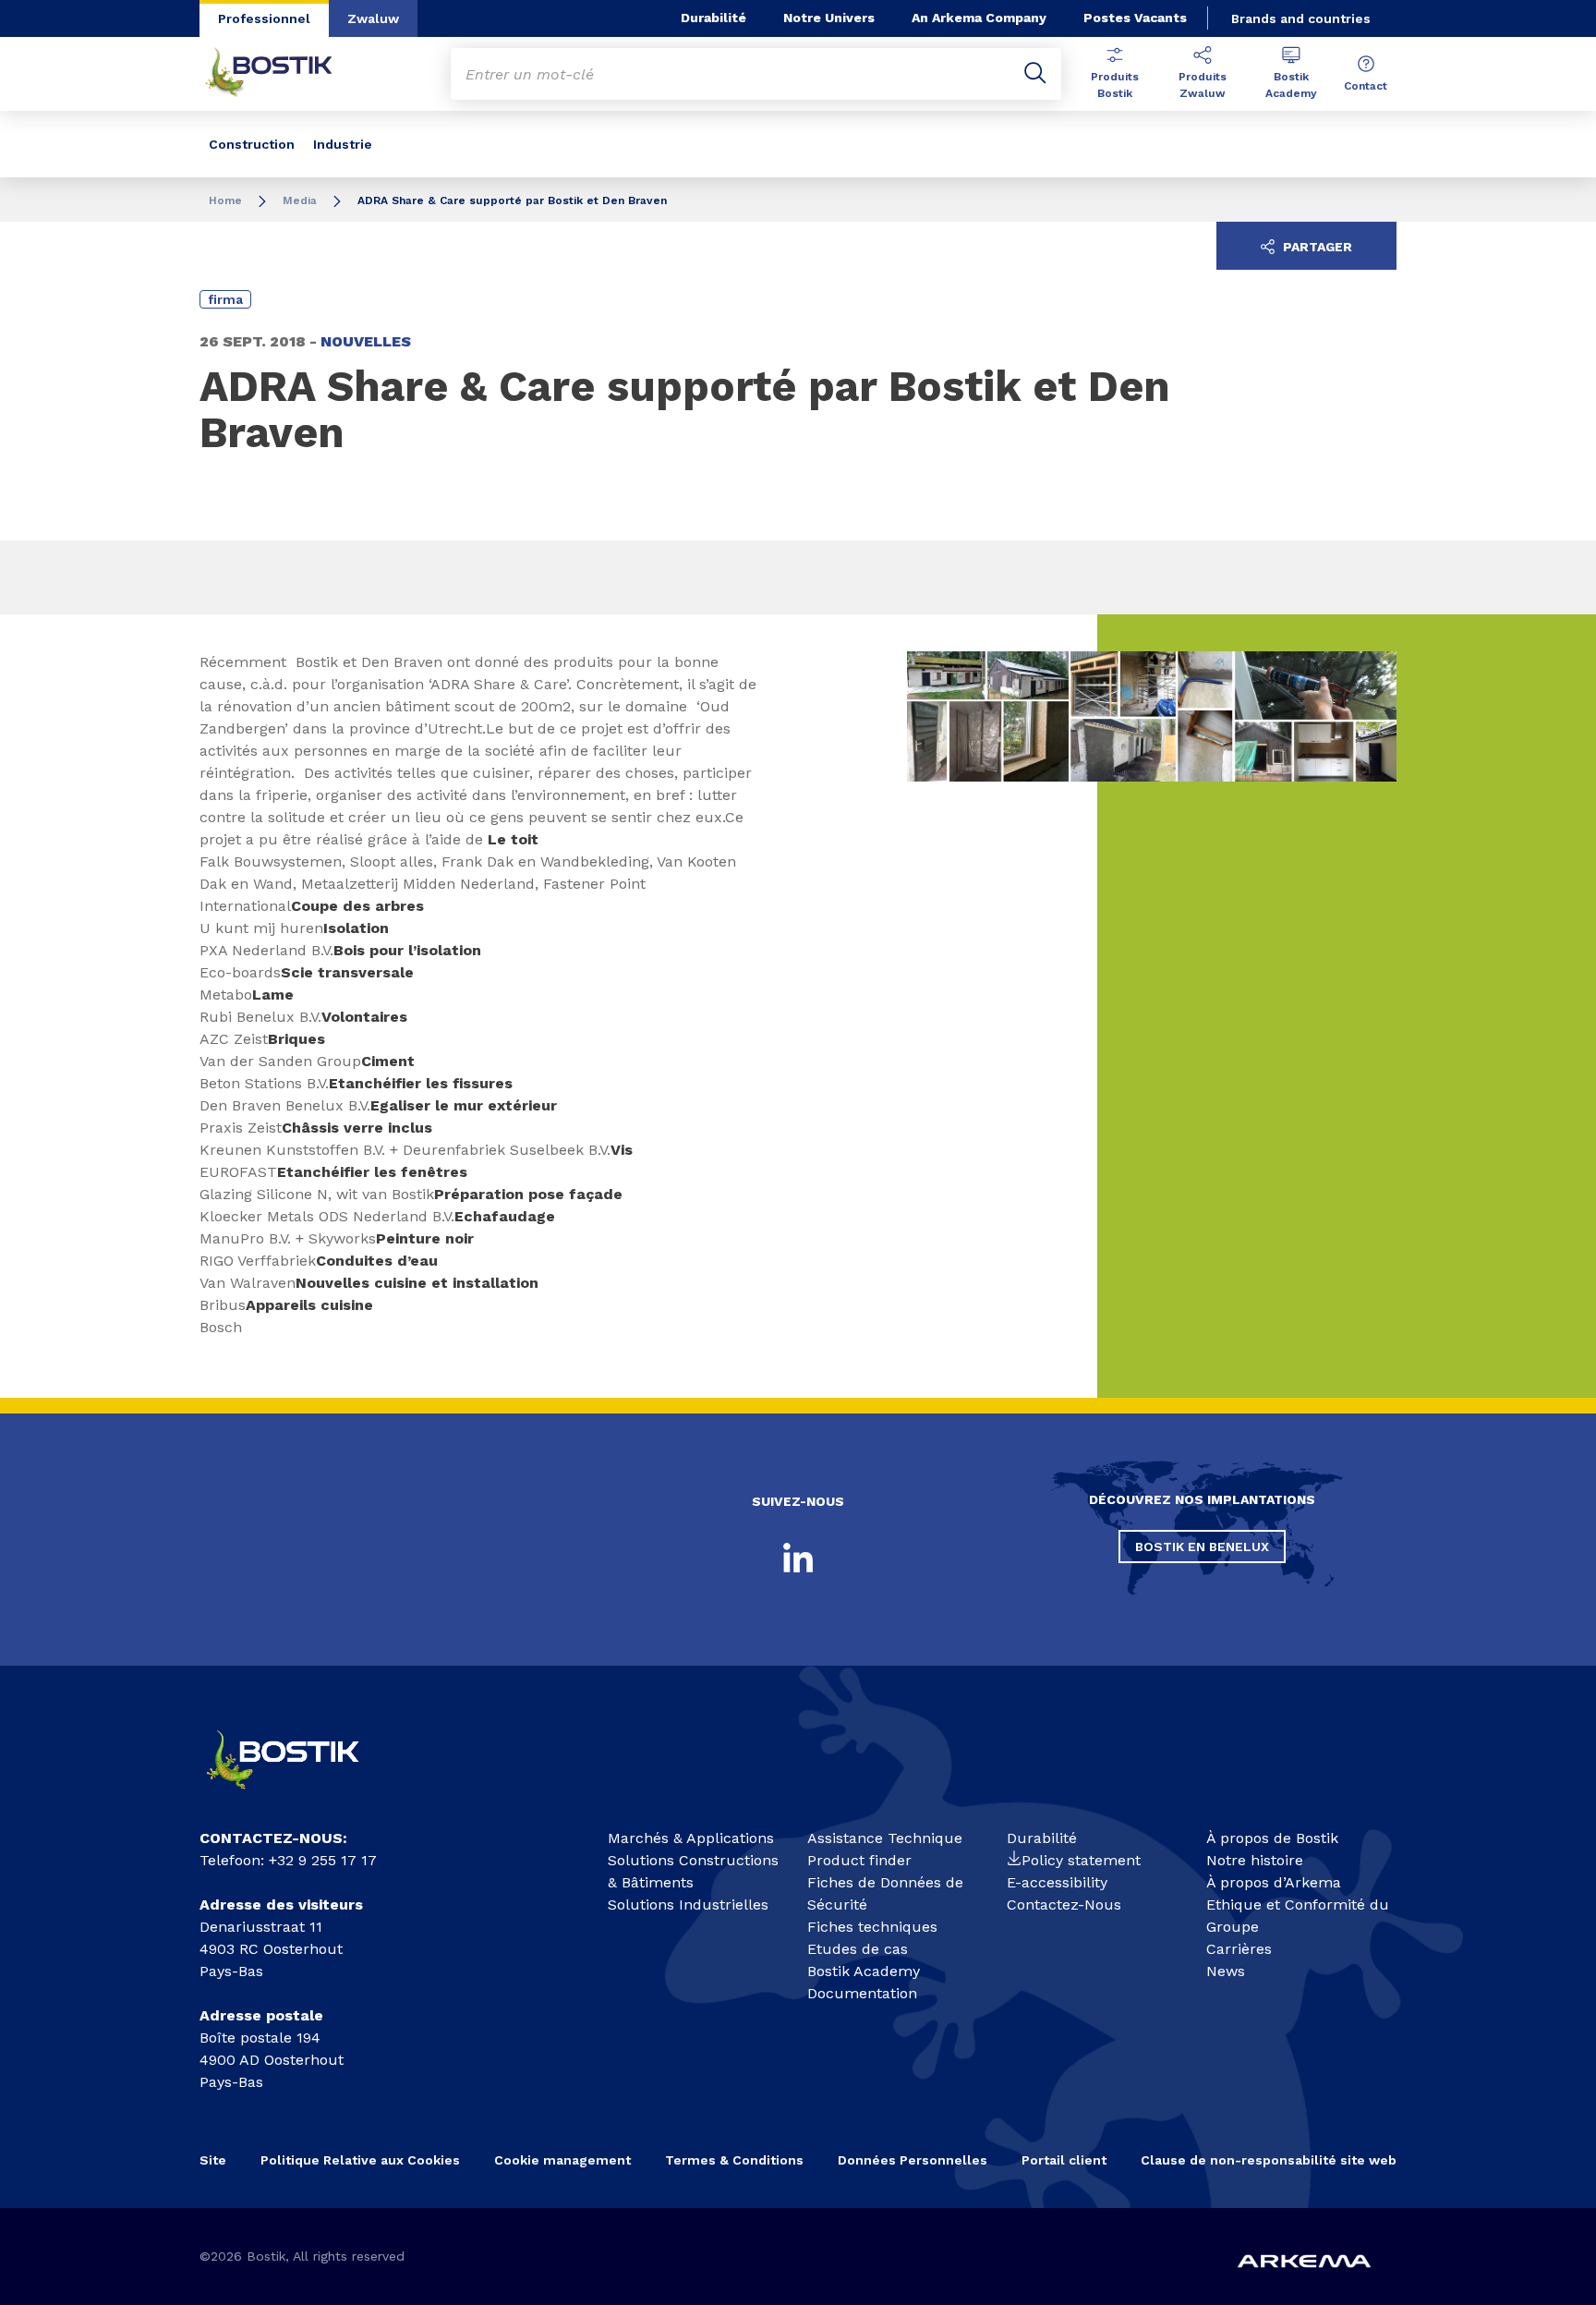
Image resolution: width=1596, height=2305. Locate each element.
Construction (252, 144)
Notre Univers (829, 18)
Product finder (859, 1860)
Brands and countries (1301, 18)
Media (300, 200)
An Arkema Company (979, 18)
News (1226, 1971)
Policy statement (1081, 1860)
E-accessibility (1057, 1882)
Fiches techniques (872, 1927)
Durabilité (713, 18)
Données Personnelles (913, 2160)
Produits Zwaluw (1203, 85)
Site (213, 2160)
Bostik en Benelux (1202, 1547)
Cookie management (562, 2160)
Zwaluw (373, 18)
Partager (1316, 247)
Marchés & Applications (691, 1838)
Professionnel (264, 18)
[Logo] (299, 1797)
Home (225, 200)
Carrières (1239, 1949)
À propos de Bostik (1272, 1838)
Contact (1366, 86)
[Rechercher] (1035, 74)
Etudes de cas (858, 1949)
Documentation (862, 1993)
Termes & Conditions (734, 2160)
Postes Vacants (1135, 18)
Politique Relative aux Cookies (360, 2160)
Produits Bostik (1115, 85)
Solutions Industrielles (688, 1905)
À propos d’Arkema (1274, 1882)
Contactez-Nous (1064, 1905)
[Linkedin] (798, 1558)
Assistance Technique (885, 1838)
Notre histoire (1255, 1860)
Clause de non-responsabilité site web (1269, 2160)
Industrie (343, 144)
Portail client (1064, 2160)
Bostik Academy (1291, 85)
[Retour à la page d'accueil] (283, 74)
